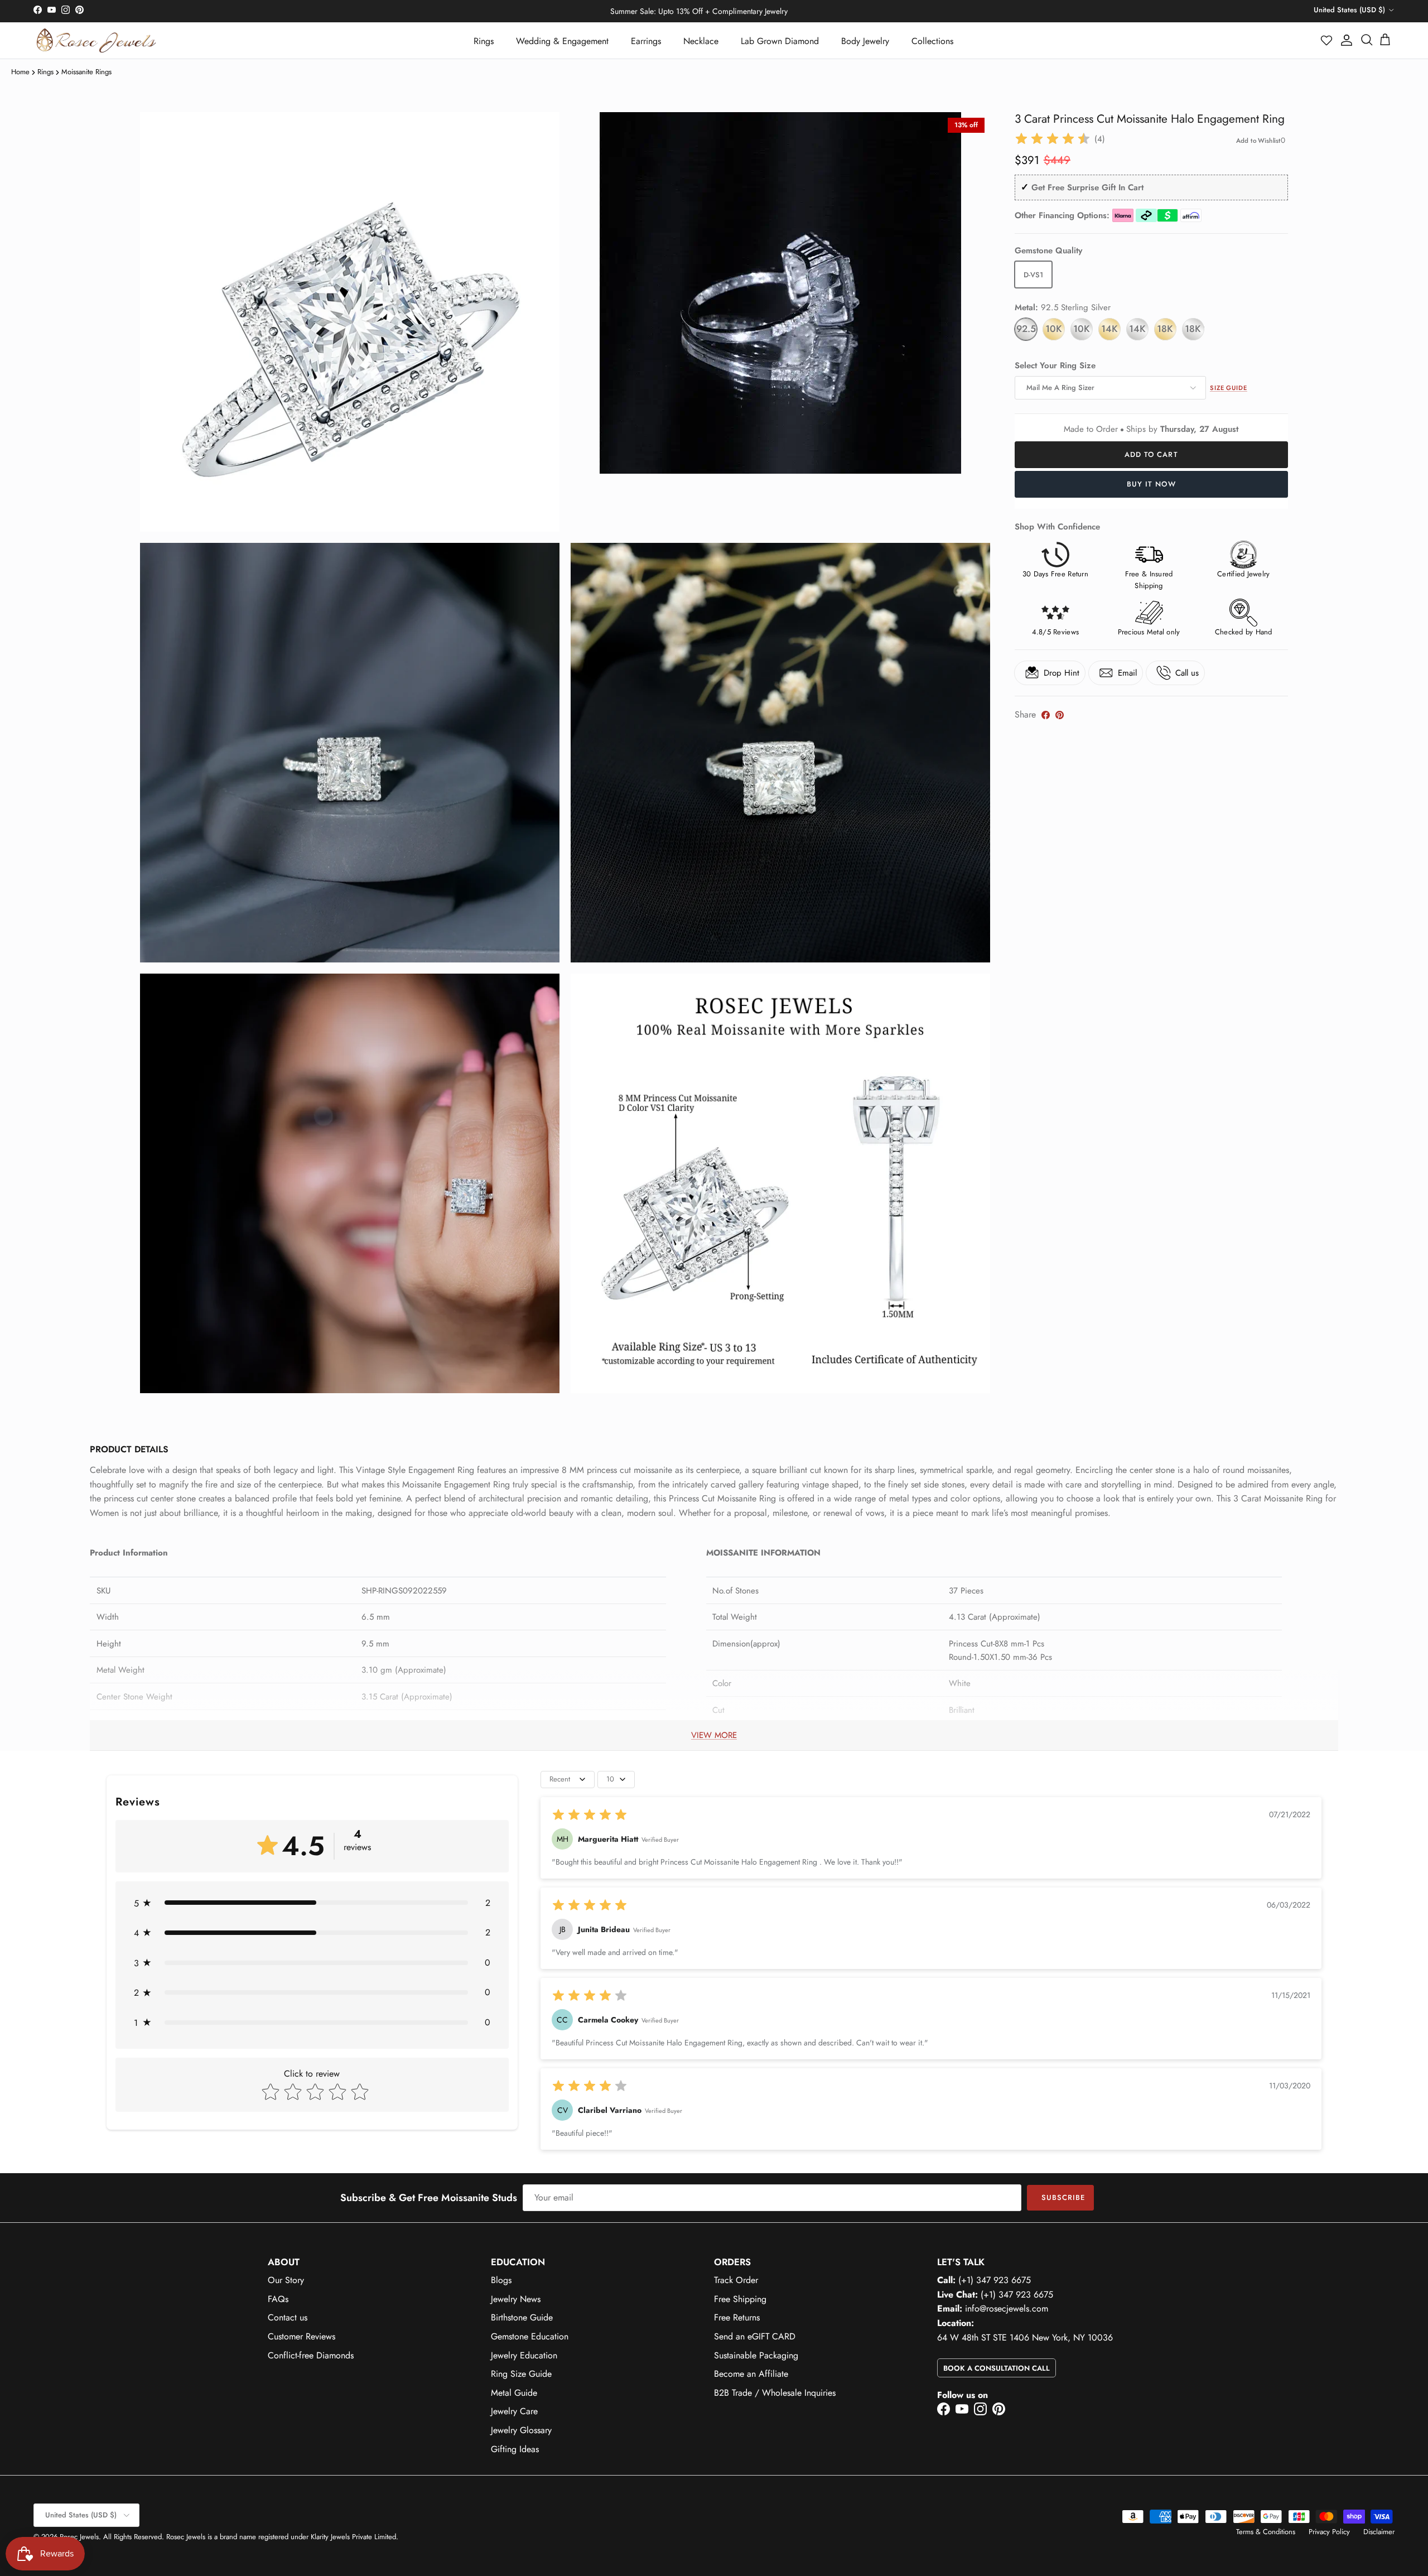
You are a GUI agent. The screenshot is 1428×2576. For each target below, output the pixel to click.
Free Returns (737, 2317)
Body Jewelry (865, 41)
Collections (932, 41)
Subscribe (1063, 2197)
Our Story (286, 2280)
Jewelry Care (514, 2411)
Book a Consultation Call (997, 2368)
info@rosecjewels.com (1007, 2308)
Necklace (701, 41)
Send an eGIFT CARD (755, 2336)
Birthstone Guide (522, 2317)
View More (714, 1735)
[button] (1327, 40)
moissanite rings (86, 72)
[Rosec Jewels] (96, 40)
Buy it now (1151, 484)
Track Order (736, 2280)
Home (20, 72)
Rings (484, 41)
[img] (1053, 139)
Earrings (646, 41)
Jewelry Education (524, 2355)
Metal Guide (514, 2393)
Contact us (288, 2317)
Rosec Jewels (79, 2537)
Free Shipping (740, 2299)
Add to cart (1151, 454)
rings (45, 72)
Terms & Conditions (1266, 2532)
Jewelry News (516, 2299)
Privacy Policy (1329, 2532)
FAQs (278, 2299)
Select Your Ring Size (1055, 366)
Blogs (501, 2280)
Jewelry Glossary (521, 2430)
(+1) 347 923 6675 (995, 2280)
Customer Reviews (301, 2336)
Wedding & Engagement (562, 41)
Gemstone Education (530, 2336)
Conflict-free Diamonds (311, 2355)
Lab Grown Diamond (780, 41)
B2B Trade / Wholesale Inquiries (775, 2393)
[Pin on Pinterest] (1060, 715)
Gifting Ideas (515, 2449)
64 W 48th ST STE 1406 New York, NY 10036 (1025, 2337)
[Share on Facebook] (1046, 715)
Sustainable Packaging (756, 2355)
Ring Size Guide (521, 2374)
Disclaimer (1379, 2532)
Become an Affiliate (751, 2374)
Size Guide (1229, 388)
